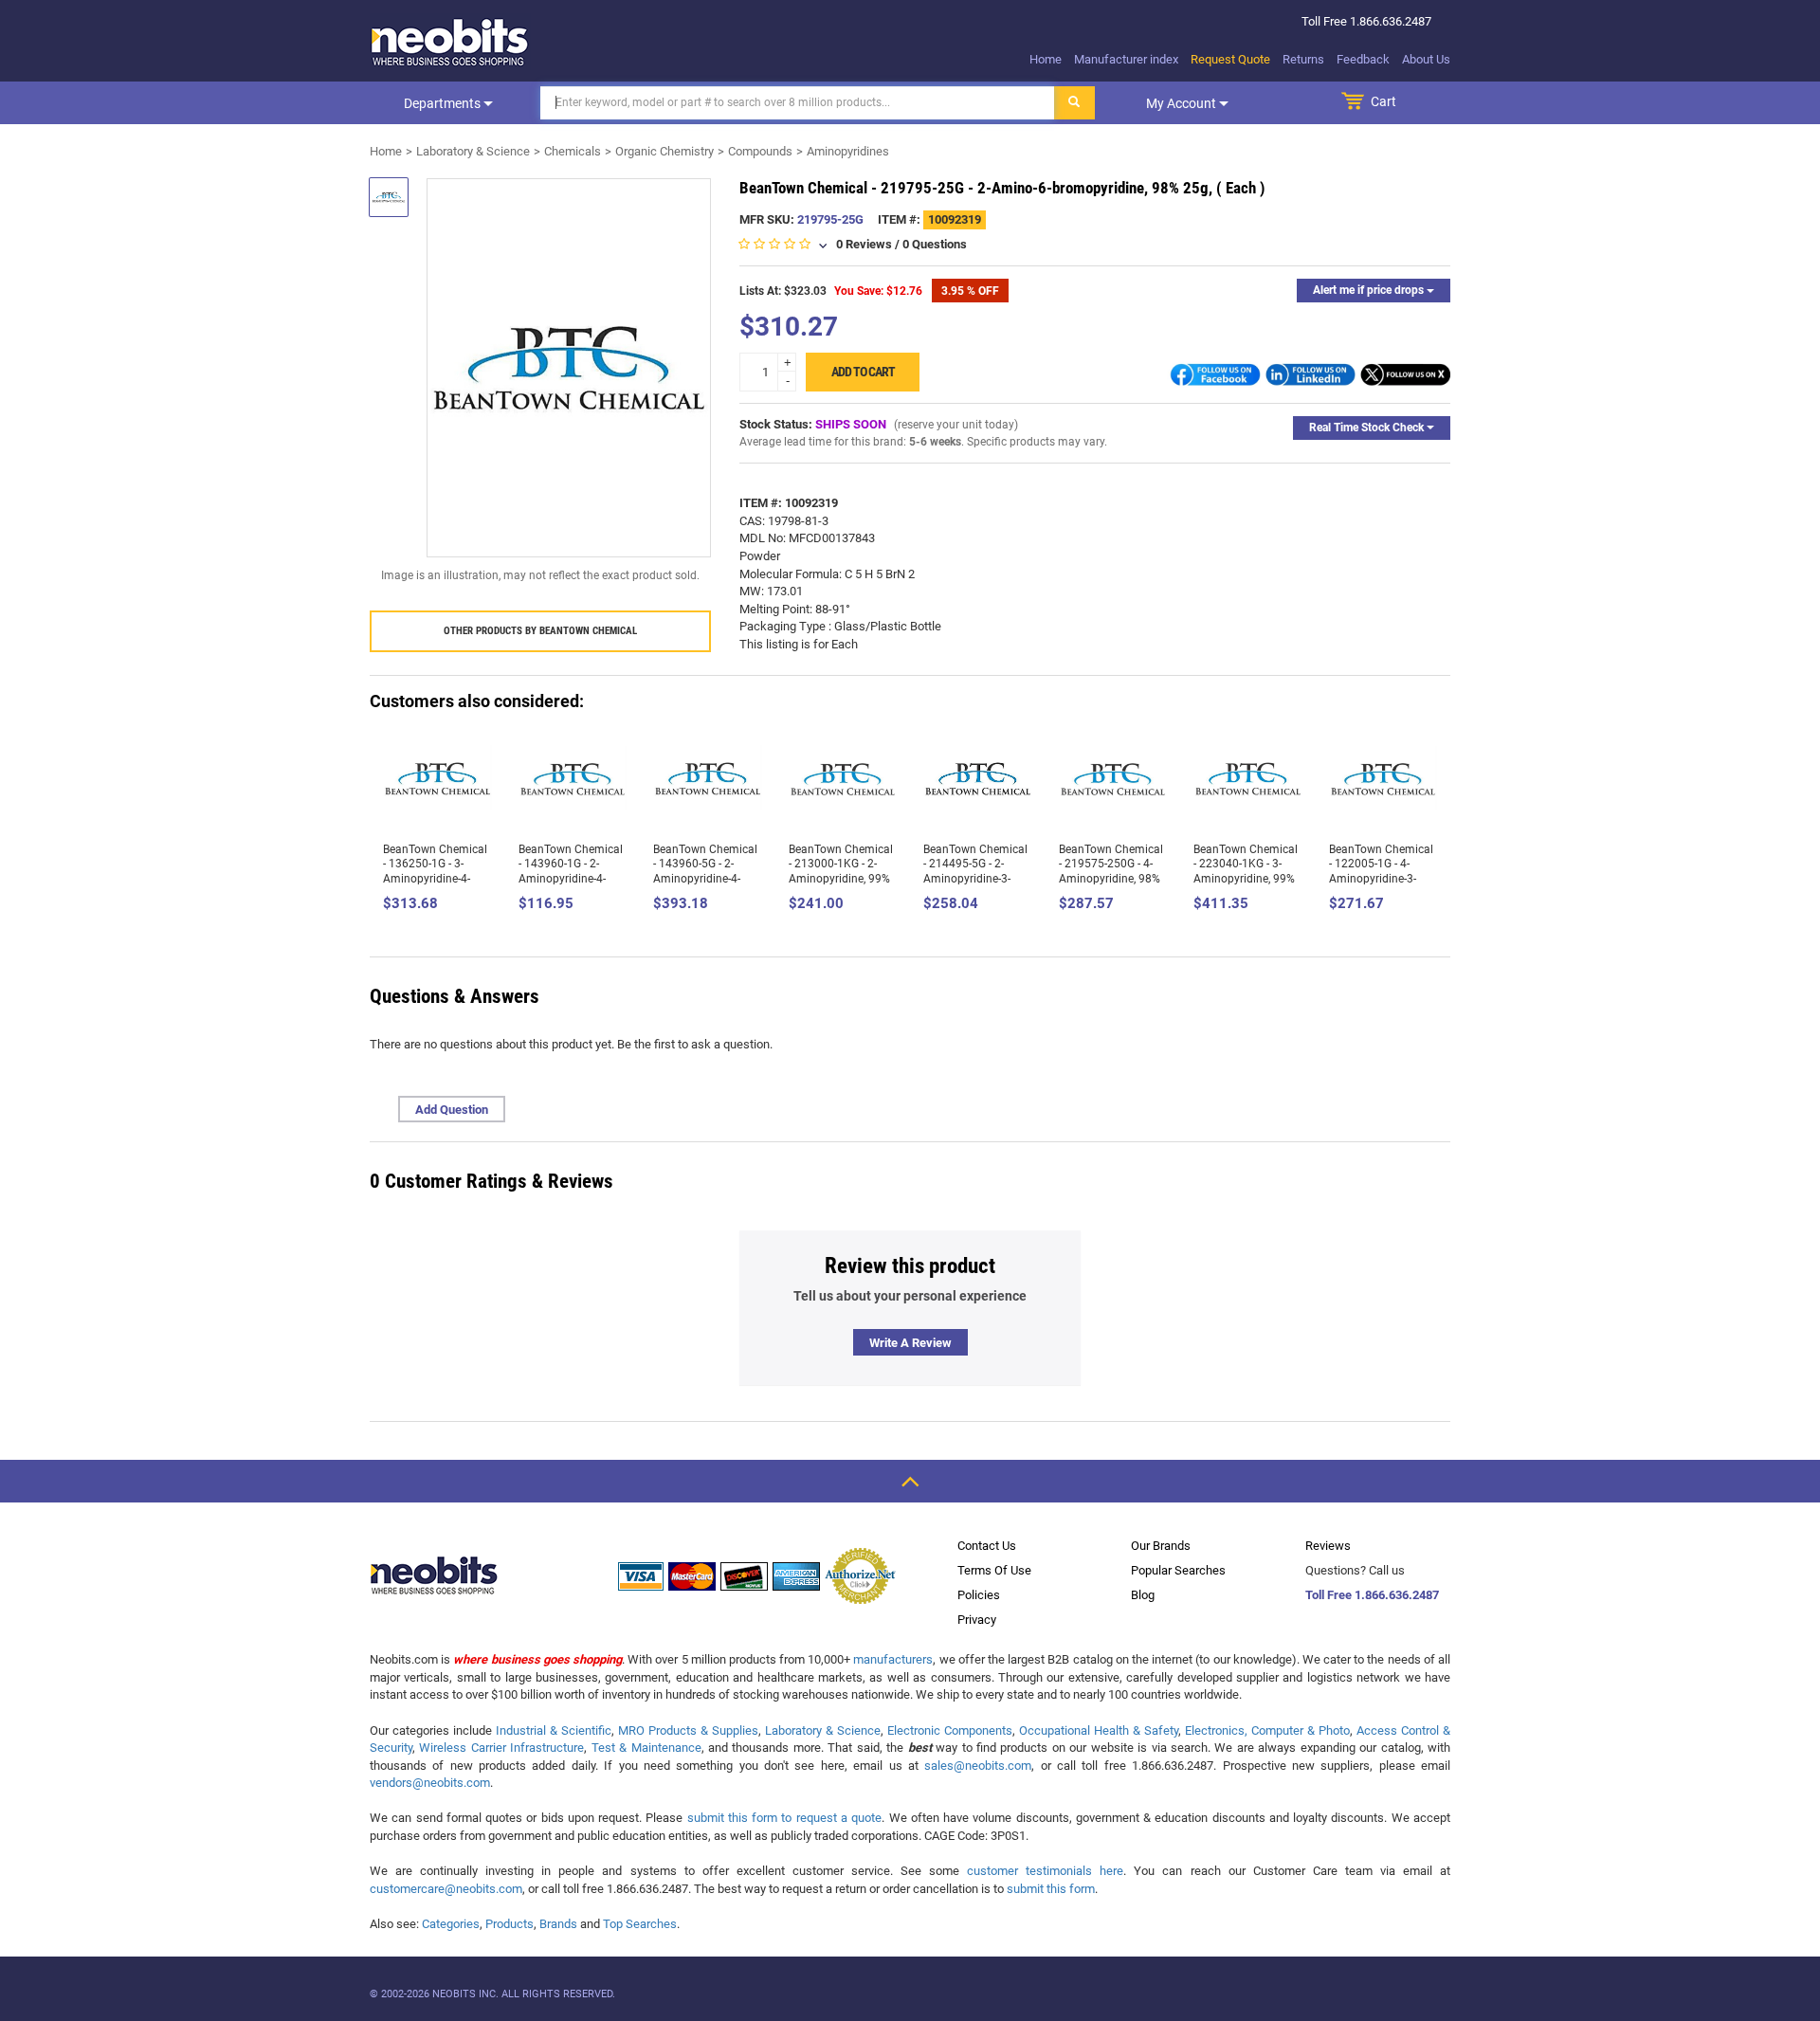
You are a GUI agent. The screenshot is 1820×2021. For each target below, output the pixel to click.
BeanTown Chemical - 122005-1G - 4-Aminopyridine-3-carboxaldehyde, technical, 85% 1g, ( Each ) (1381, 886)
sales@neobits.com (978, 1766)
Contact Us (987, 1546)
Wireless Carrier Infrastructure (501, 1748)
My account (1183, 103)
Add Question (452, 1110)
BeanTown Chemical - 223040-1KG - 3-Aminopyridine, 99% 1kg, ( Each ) (1246, 872)
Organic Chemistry (664, 151)
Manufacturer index (1126, 59)
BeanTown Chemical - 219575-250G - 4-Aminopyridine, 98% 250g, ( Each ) (1111, 872)
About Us (1426, 59)
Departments (444, 103)
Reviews (1328, 1546)
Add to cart (863, 372)
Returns (1303, 59)
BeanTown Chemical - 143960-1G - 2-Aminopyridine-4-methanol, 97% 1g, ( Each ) (571, 879)
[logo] (450, 42)
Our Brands (1161, 1546)
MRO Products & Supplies (688, 1730)
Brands (558, 1924)
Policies (979, 1595)
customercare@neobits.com (446, 1889)
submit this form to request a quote (785, 1818)
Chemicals (573, 151)
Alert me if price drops (1370, 290)
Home (1046, 59)
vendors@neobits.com (430, 1783)
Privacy (977, 1620)
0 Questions (935, 244)
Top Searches (640, 1924)
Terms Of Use (994, 1570)
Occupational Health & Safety (1099, 1730)
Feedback (1363, 59)
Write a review (910, 1343)
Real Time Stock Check (1368, 428)
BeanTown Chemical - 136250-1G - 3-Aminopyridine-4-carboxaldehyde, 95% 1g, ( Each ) (437, 879)
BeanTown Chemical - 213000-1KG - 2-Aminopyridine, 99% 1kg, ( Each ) (841, 872)
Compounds (760, 151)
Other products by (540, 631)
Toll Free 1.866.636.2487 (1372, 1595)
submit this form (1051, 1889)
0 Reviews (864, 244)
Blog (1143, 1595)
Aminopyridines (848, 151)
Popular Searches (1178, 1570)
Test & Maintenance (646, 1748)
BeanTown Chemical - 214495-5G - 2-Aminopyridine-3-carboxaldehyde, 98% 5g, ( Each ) (977, 879)
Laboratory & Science (473, 151)
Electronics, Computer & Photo (1267, 1730)
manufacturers (893, 1659)
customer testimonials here (1045, 1871)
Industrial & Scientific (554, 1730)
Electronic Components (950, 1730)
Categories (451, 1924)
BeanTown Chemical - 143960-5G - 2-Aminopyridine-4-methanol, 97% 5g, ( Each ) (705, 879)
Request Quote (1230, 59)
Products (510, 1924)
